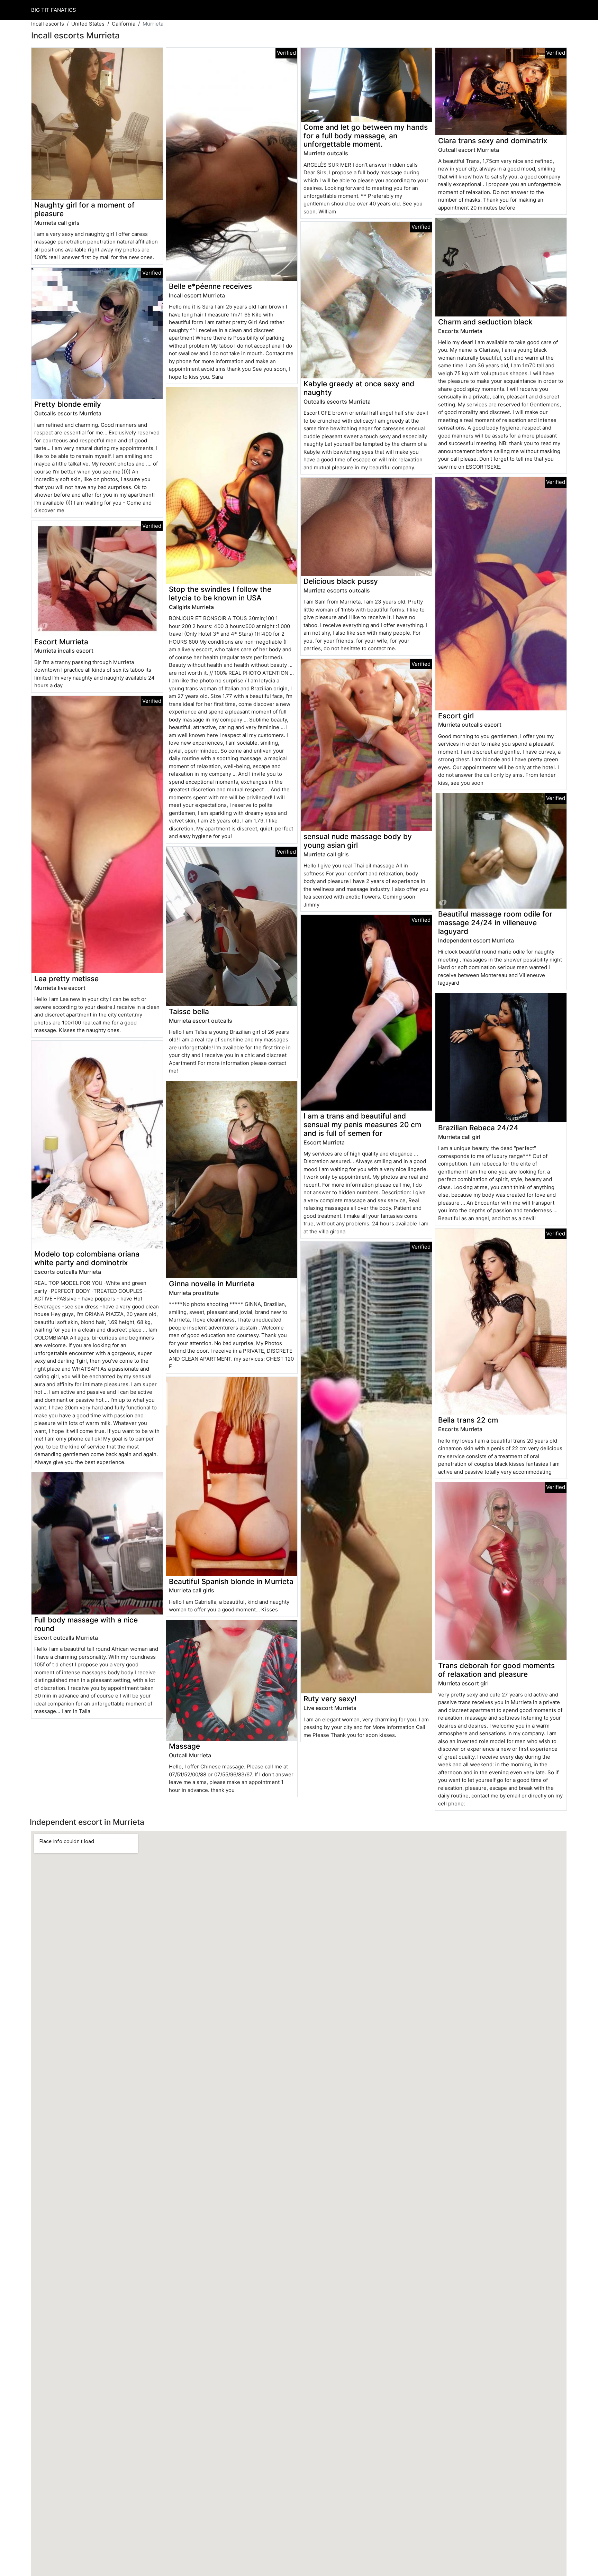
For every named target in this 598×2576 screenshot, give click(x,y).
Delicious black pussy (341, 581)
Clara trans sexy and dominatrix (493, 141)
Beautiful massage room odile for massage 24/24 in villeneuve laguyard (495, 923)
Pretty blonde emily (68, 404)
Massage (184, 1746)
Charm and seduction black (485, 322)
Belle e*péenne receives (210, 286)
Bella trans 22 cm (468, 1420)
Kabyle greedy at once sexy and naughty (359, 388)
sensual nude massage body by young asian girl (358, 841)
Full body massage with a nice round (86, 1624)
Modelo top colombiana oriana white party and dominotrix (87, 1258)
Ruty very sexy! (330, 1699)
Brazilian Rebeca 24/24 (478, 1128)
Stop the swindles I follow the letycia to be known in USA (220, 594)
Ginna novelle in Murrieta (212, 1284)
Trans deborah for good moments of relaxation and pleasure (496, 1670)
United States (88, 24)
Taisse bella (189, 1011)
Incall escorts (48, 24)
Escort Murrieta (61, 642)
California (124, 24)
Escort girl (456, 716)
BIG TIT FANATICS (54, 10)
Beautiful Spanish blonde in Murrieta (231, 1581)
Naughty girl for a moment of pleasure (84, 209)
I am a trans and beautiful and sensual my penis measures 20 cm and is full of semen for (362, 1125)
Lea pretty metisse (66, 979)
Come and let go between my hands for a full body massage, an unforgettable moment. (366, 136)
